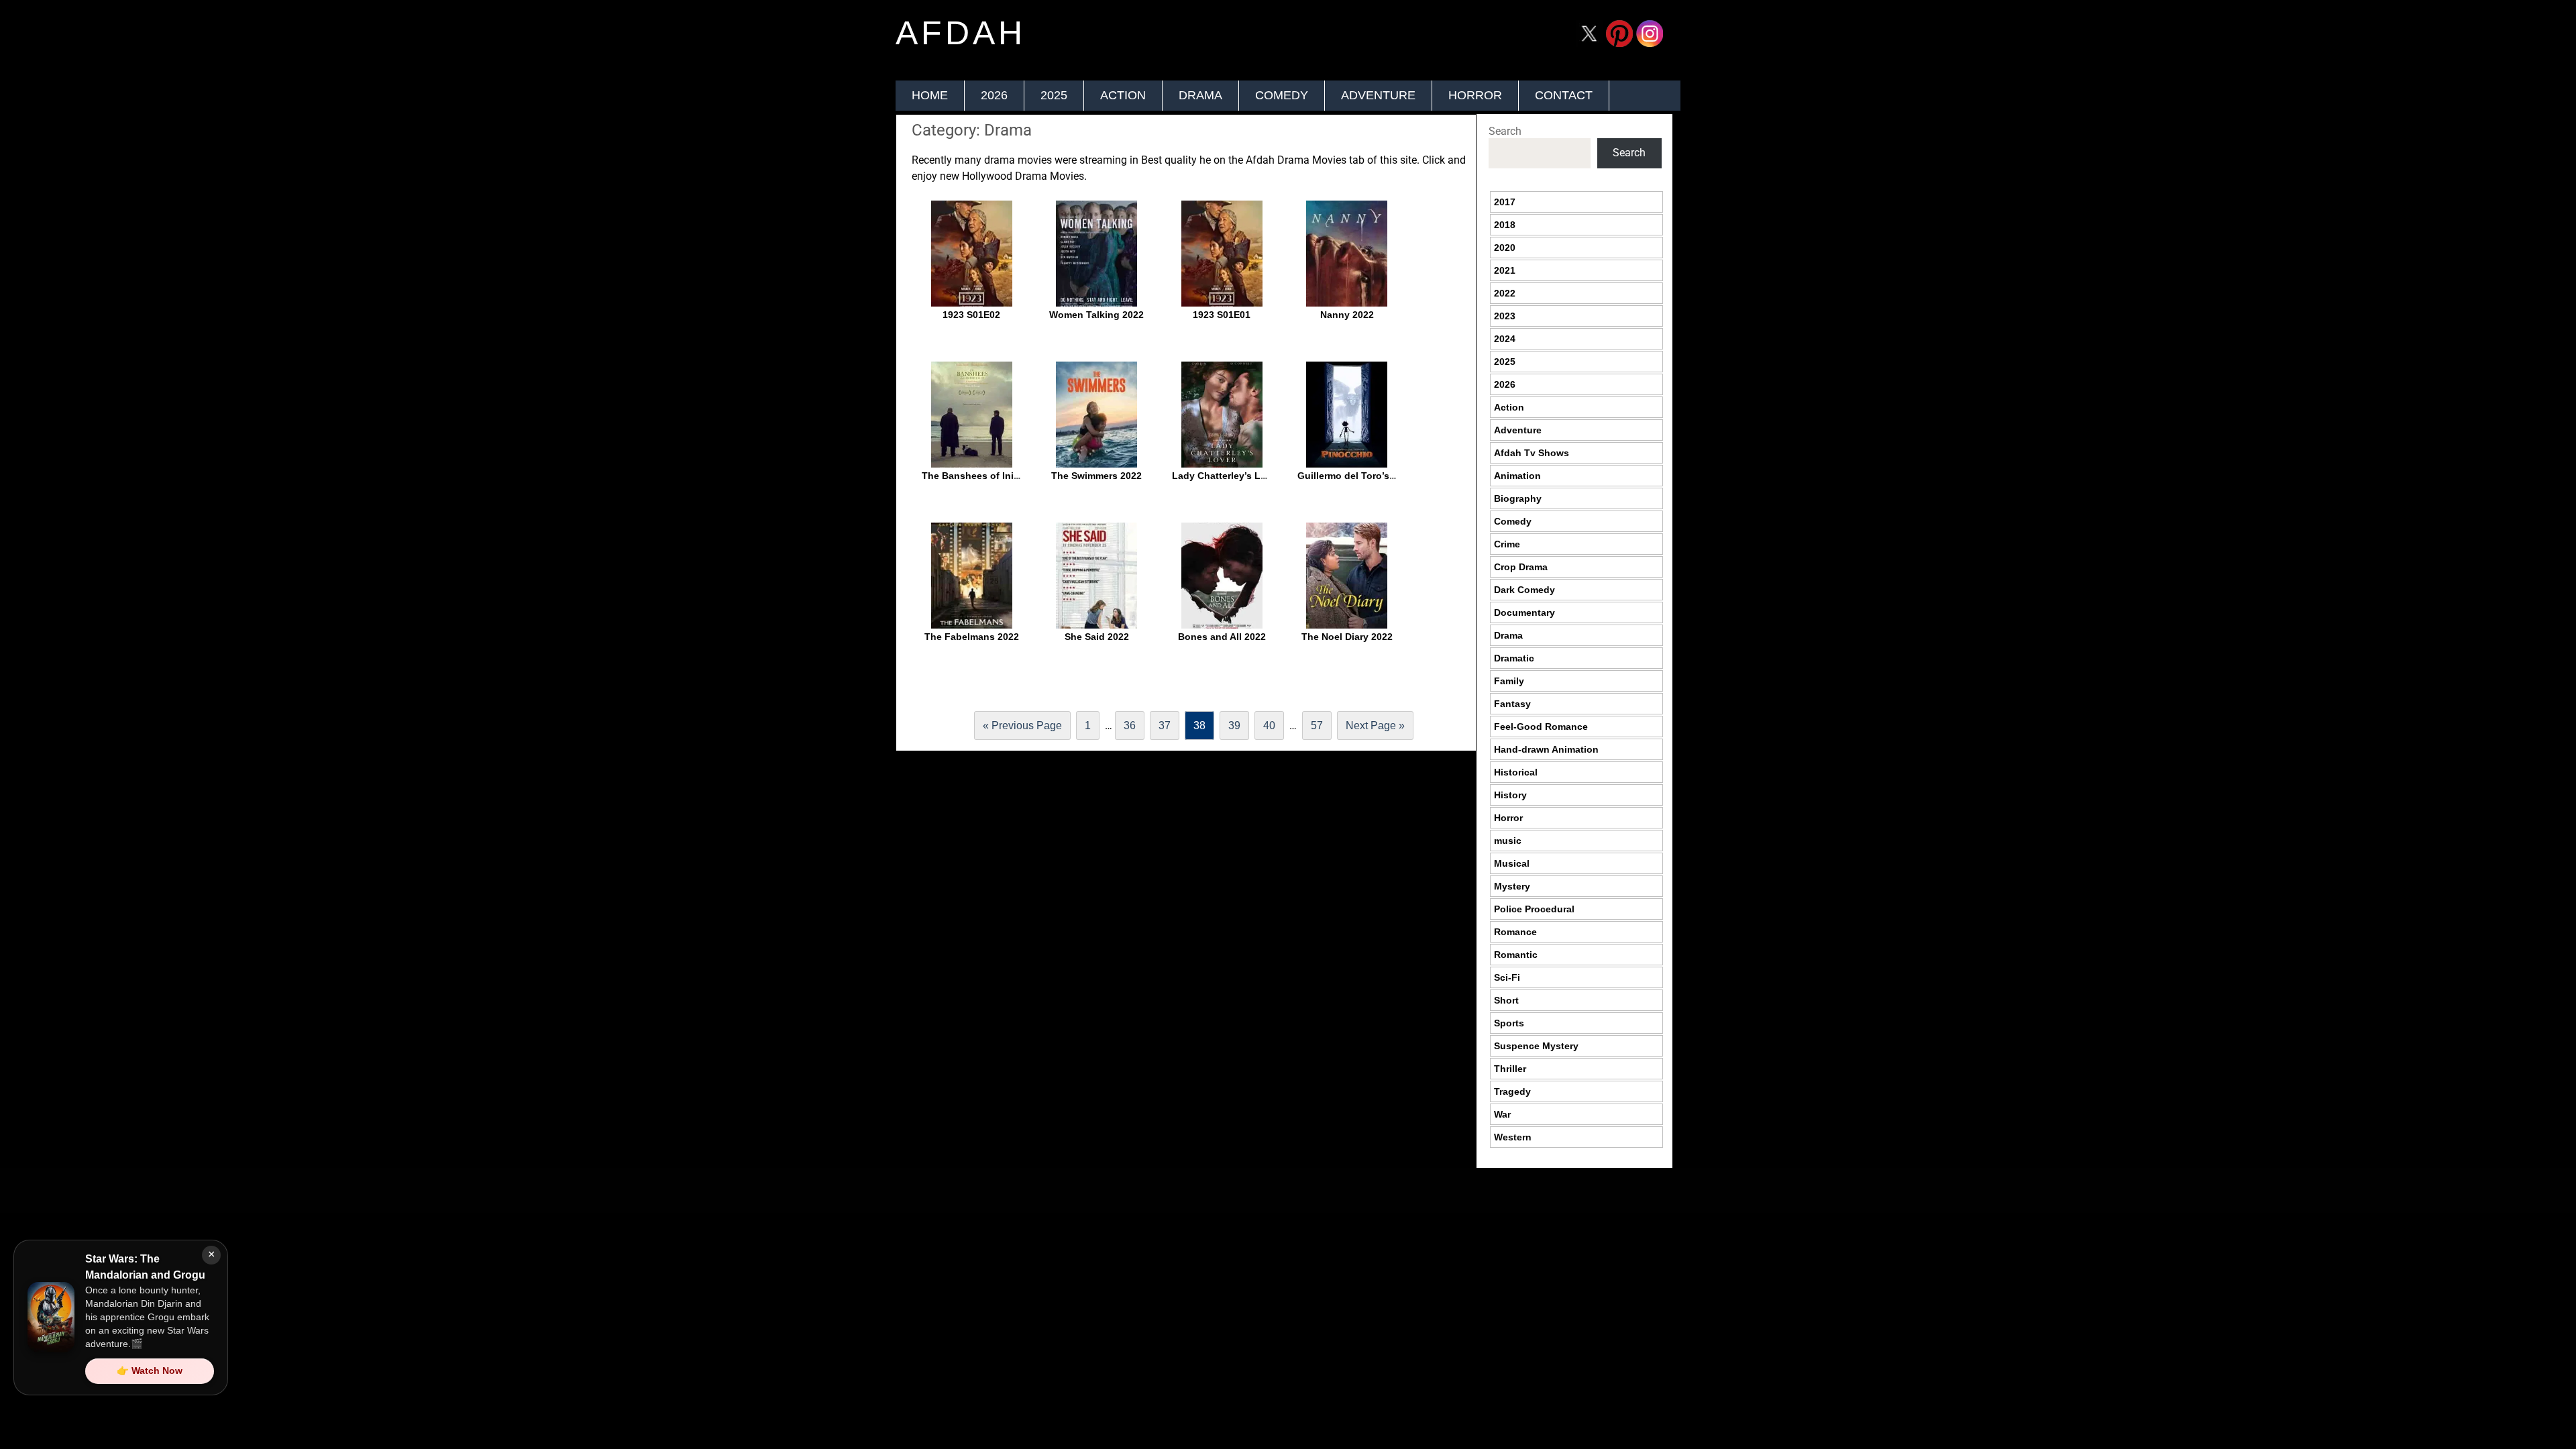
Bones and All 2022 (1222, 637)
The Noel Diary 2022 (1347, 637)
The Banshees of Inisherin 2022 (994, 476)
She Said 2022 (1097, 637)
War (1502, 1114)
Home (930, 95)
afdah (961, 33)
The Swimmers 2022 (1096, 476)
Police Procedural (1534, 909)
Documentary (1524, 612)
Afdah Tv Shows (1532, 453)
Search (1505, 131)
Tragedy (1512, 1091)
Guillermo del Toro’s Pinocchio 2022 (1380, 476)
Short (1506, 1000)
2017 (1505, 202)
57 (1317, 726)
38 (1199, 726)
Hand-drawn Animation (1546, 749)
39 (1234, 726)
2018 (1505, 225)
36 (1130, 726)
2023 (1505, 316)
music (1508, 841)
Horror (1475, 95)
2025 (1054, 95)
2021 (1505, 270)
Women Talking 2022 (1096, 315)
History (1510, 795)
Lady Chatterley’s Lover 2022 (1238, 476)
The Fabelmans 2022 (972, 637)
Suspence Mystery (1536, 1046)
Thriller (1510, 1069)
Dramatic (1514, 658)
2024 (1505, 339)
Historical (1516, 772)
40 (1269, 726)
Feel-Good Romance (1541, 727)
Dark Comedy (1524, 590)
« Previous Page (1022, 726)
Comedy (1282, 95)
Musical (1512, 863)
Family (1509, 681)
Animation (1517, 476)
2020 (1505, 248)
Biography (1518, 498)
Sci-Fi (1507, 977)
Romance (1515, 932)
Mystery (1512, 886)
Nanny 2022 (1347, 315)
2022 (1505, 293)
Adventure (1378, 95)
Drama (1200, 95)
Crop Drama (1521, 567)
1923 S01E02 (971, 315)
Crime (1507, 544)
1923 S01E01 (1222, 315)
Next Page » (1375, 726)
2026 (994, 95)
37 (1165, 726)
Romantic (1516, 955)
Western (1513, 1137)
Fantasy (1512, 704)
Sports (1509, 1023)
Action (1123, 95)
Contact (1564, 95)
